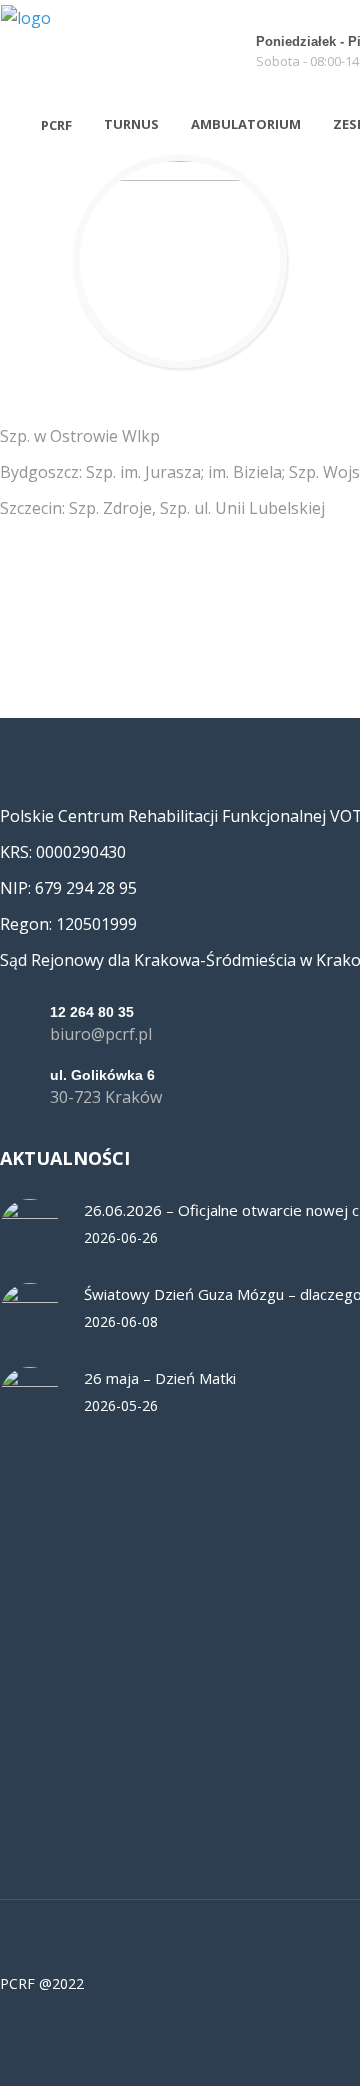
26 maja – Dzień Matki (160, 1378)
